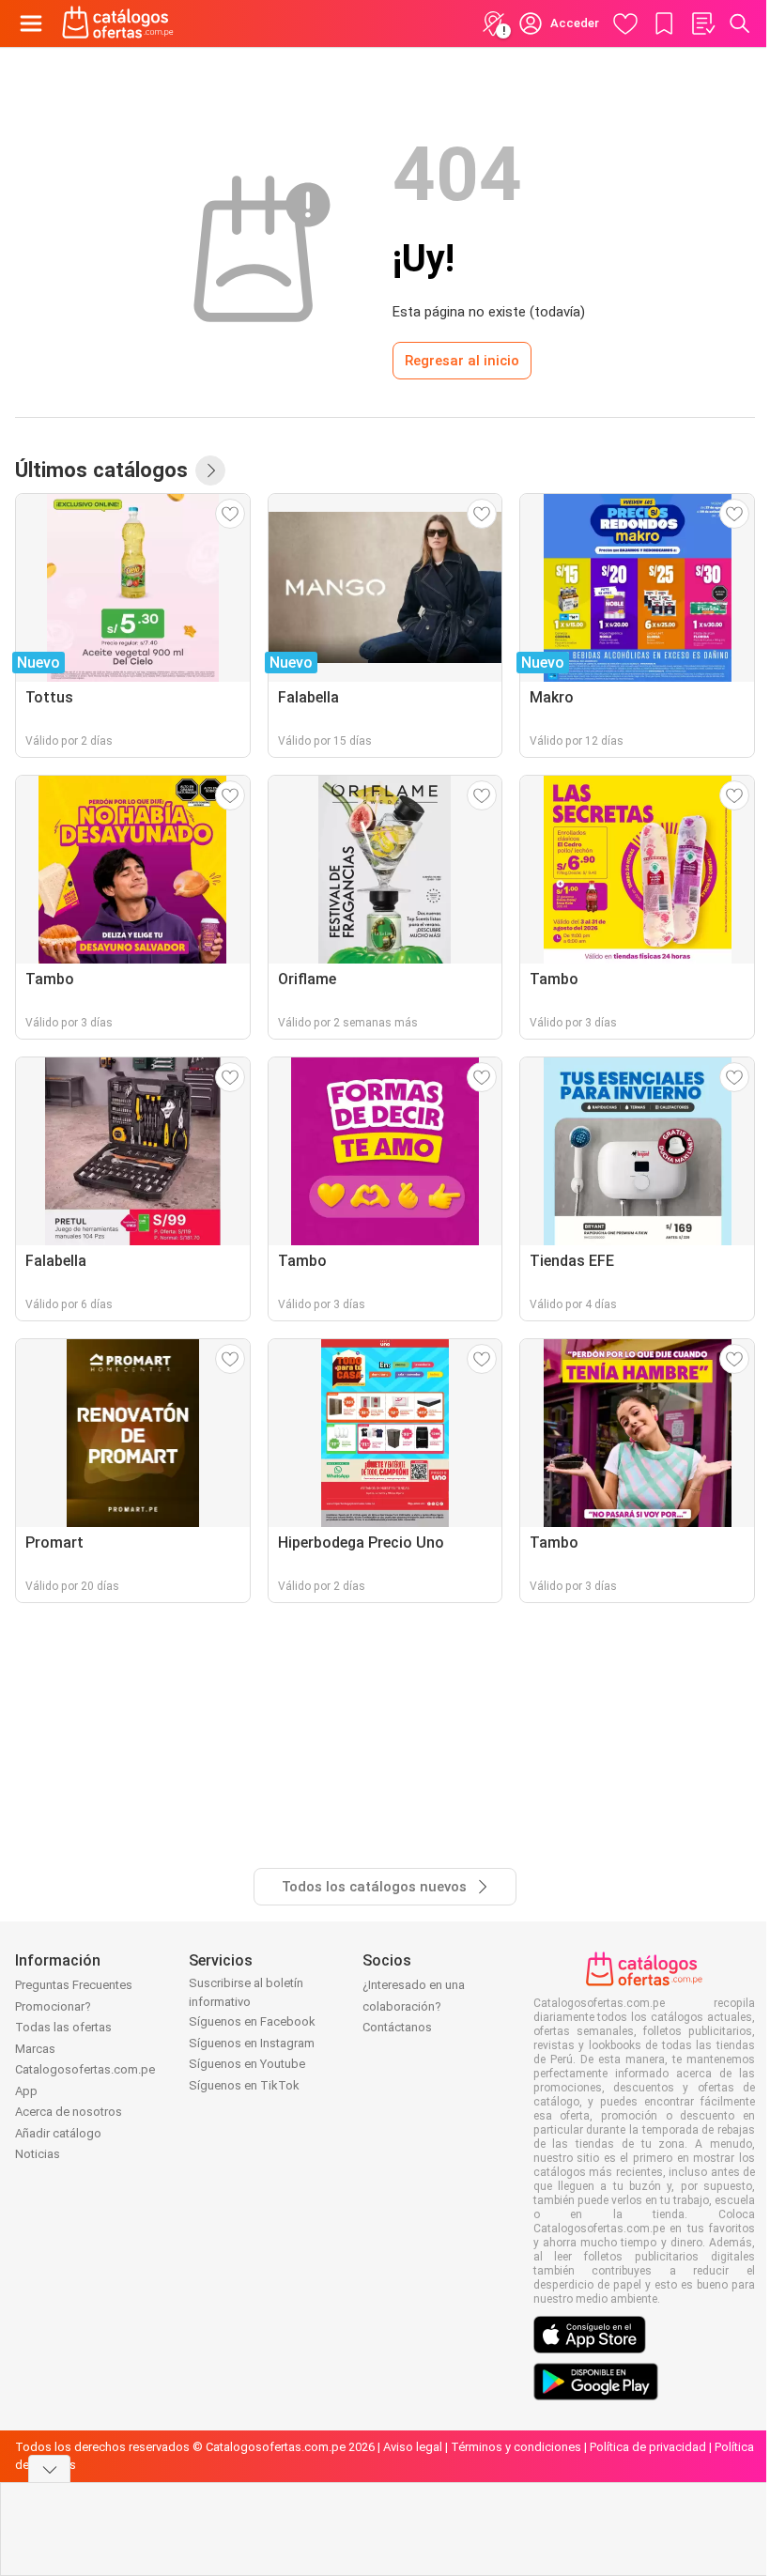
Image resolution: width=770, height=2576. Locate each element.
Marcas (35, 2049)
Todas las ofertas (63, 2027)
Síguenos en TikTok (244, 2085)
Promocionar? (53, 2006)
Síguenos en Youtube (247, 2064)
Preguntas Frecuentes (74, 1985)
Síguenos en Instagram (252, 2043)
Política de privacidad (648, 2447)
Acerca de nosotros (69, 2112)
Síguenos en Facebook (252, 2021)
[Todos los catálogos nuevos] (210, 470)
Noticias (38, 2154)
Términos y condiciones (516, 2447)
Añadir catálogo (58, 2133)
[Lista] (702, 23)
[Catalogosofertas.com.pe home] (118, 23)
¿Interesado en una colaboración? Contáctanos (414, 2006)
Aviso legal (413, 2447)
